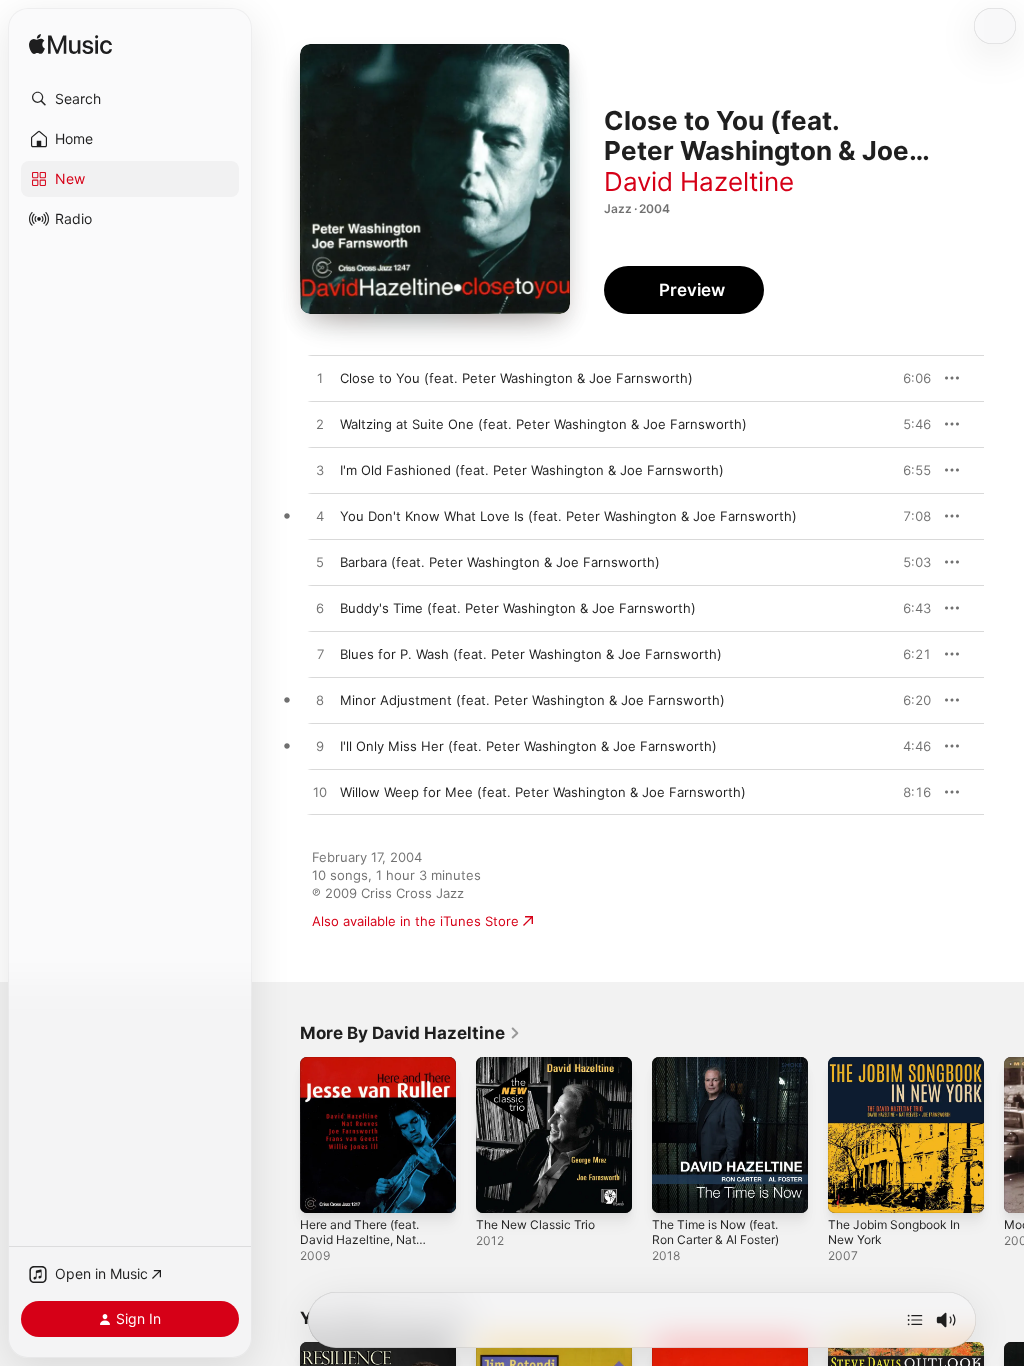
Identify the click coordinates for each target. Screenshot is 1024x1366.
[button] (130, 99)
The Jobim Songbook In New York (894, 1232)
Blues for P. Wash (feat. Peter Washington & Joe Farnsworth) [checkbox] (531, 654)
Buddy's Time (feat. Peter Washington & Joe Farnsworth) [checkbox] (518, 608)
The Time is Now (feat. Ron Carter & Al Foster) (715, 1232)
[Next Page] (1004, 1135)
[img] (70, 45)
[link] (410, 1033)
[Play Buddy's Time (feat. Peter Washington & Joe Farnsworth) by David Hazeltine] (320, 609)
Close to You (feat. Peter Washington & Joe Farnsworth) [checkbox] (516, 378)
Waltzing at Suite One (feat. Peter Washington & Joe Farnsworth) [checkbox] (543, 424)
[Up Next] (915, 1320)
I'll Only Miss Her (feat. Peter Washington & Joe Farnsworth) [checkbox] (528, 746)
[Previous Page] (280, 1135)
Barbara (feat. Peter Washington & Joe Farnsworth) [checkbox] (500, 562)
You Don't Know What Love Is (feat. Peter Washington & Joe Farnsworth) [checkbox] (568, 516)
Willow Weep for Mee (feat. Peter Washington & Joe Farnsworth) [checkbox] (543, 792)
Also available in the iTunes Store (415, 921)
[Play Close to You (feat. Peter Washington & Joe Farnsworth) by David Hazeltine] (320, 379)
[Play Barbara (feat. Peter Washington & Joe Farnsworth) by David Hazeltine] (320, 563)
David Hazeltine (699, 181)
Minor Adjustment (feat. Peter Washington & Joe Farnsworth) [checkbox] (532, 700)
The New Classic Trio (535, 1224)
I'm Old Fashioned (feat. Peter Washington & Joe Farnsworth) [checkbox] (532, 470)
